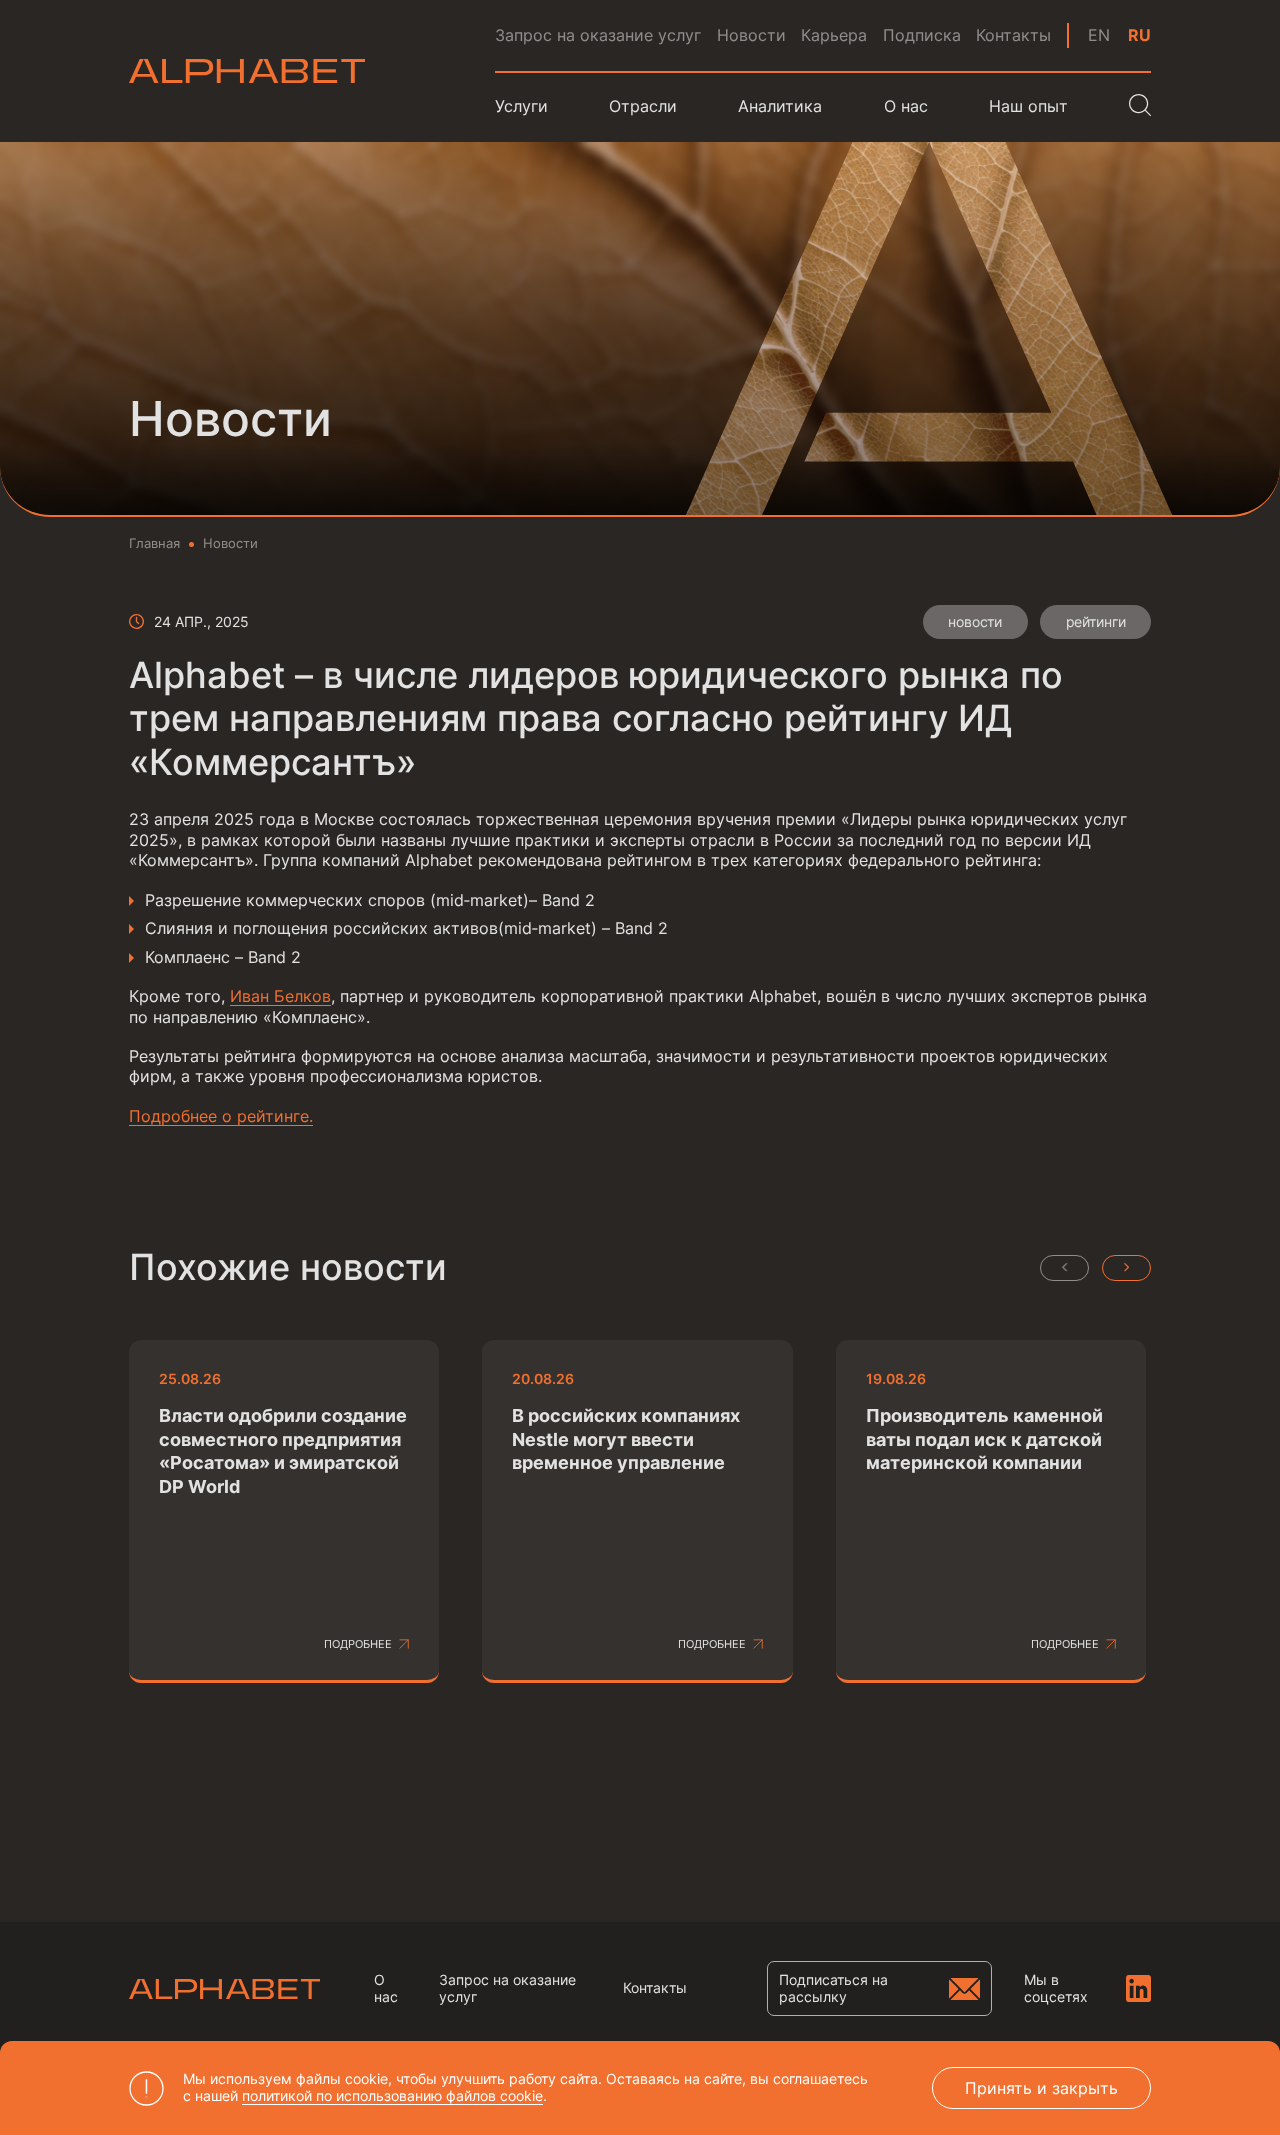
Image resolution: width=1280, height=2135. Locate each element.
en (1099, 35)
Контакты (1013, 35)
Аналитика (780, 106)
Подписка (922, 35)
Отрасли (643, 106)
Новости (751, 35)
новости (975, 621)
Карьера (834, 35)
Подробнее (358, 1644)
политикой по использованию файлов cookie (392, 2095)
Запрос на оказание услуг (598, 35)
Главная (154, 543)
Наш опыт (1028, 106)
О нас (386, 1988)
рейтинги (1096, 621)
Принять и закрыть (1041, 2088)
